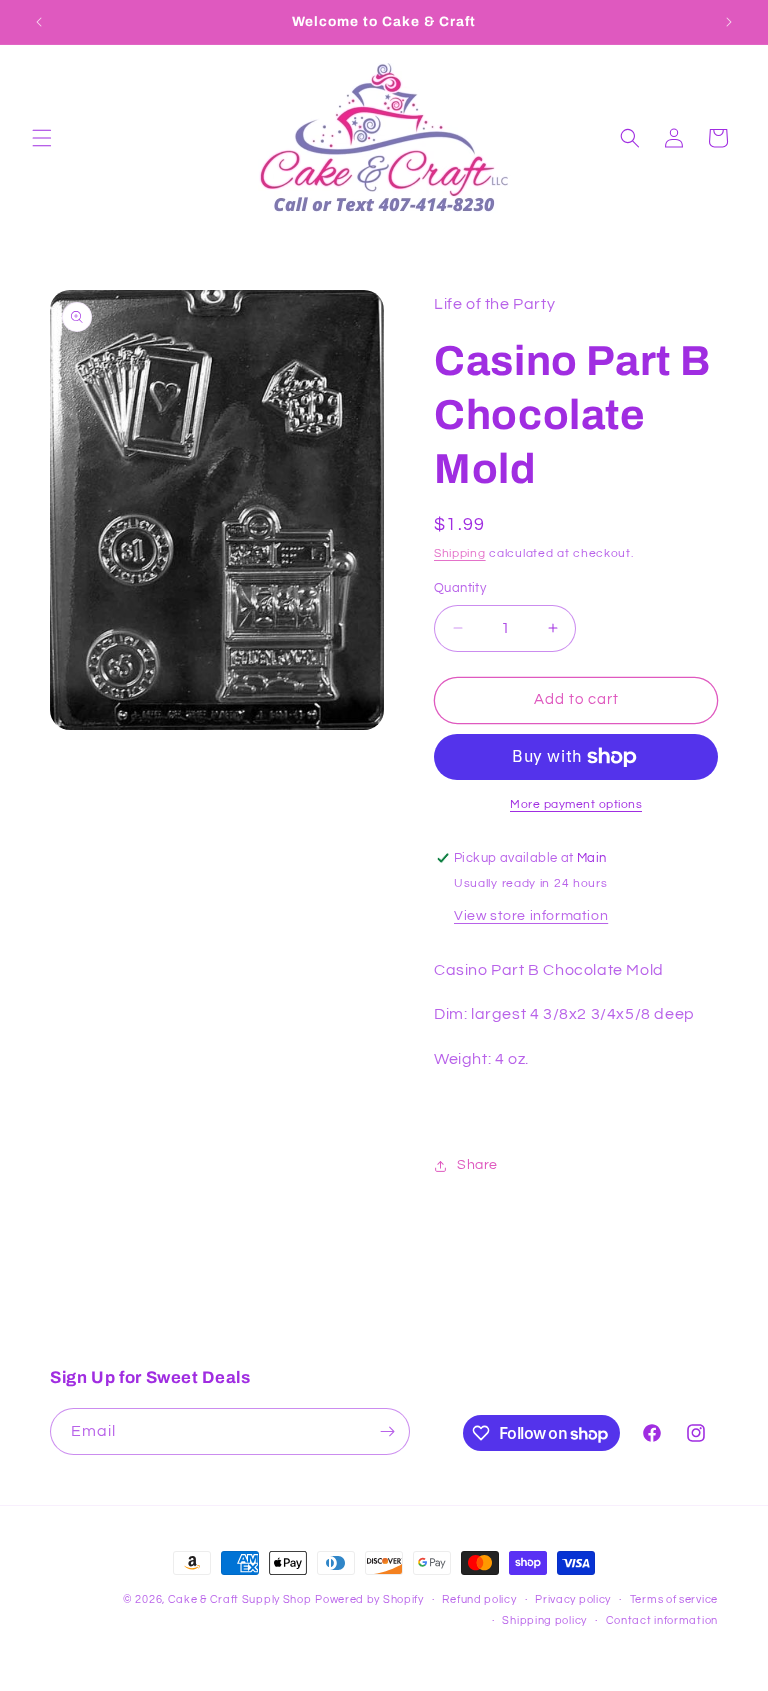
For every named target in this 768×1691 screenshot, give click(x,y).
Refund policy (479, 1599)
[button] (42, 138)
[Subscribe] (387, 1431)
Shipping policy (544, 1620)
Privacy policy (573, 1599)
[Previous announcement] (39, 22)
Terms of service (674, 1599)
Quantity (460, 588)
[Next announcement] (729, 22)
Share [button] (477, 1165)
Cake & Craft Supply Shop (240, 1599)
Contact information (662, 1620)
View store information (531, 916)
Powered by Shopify (369, 1599)
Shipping (460, 553)
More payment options (576, 804)
